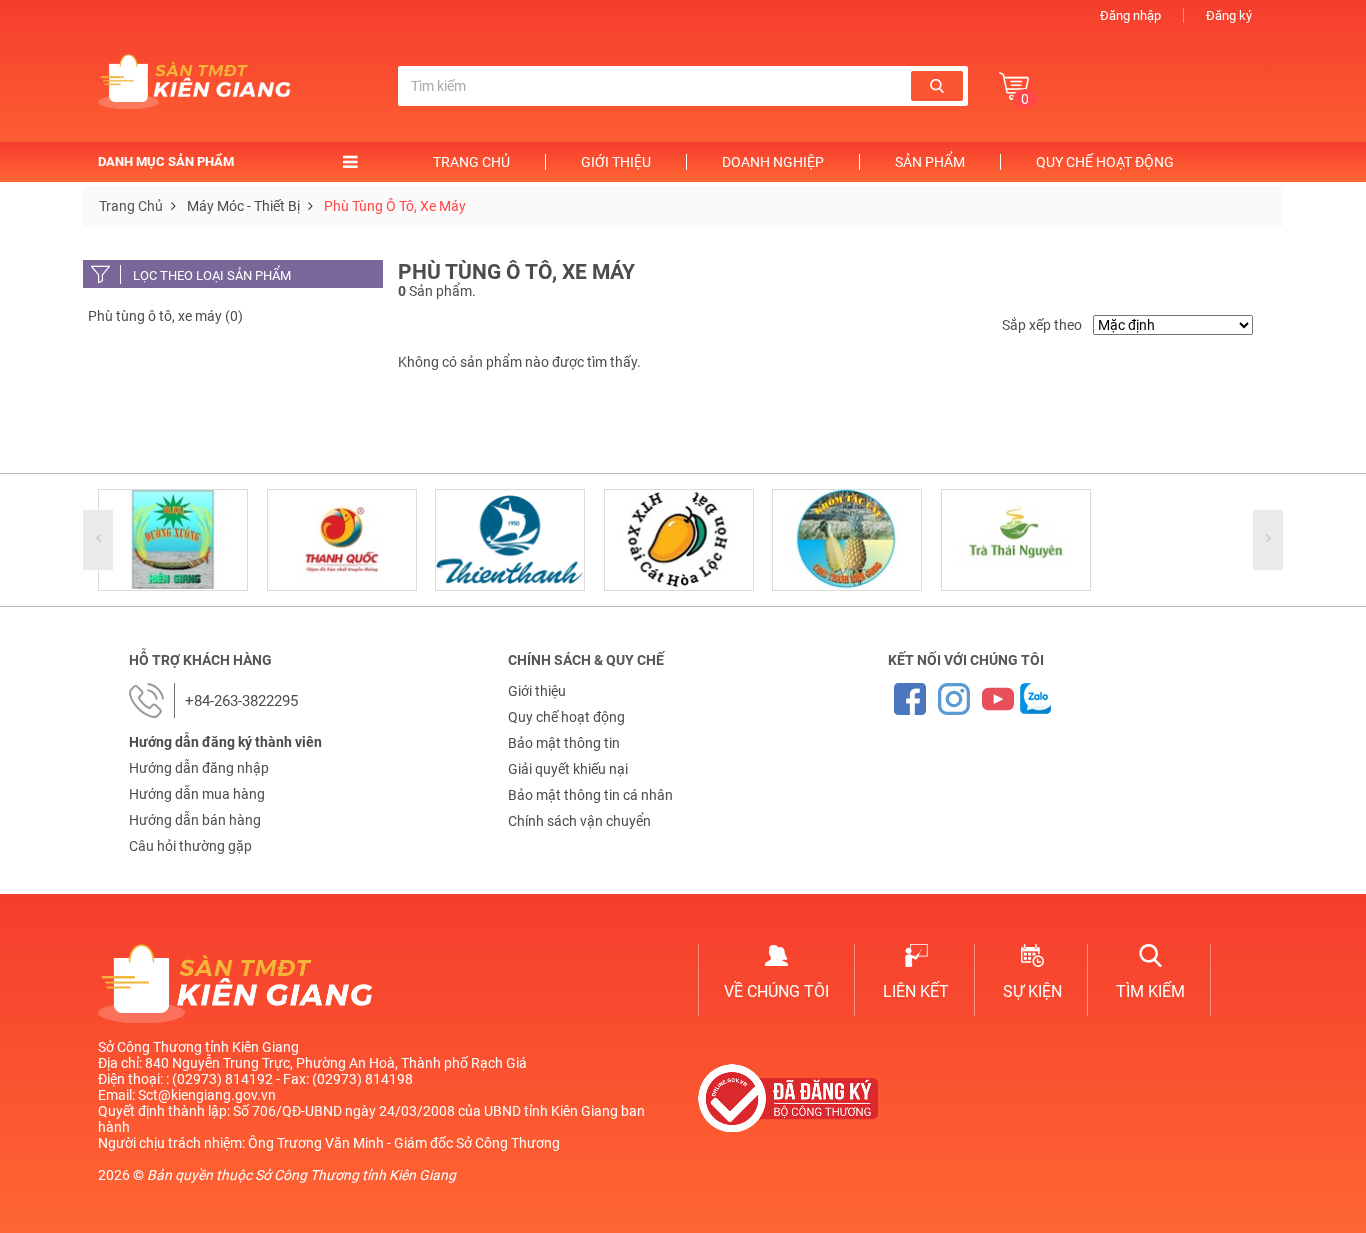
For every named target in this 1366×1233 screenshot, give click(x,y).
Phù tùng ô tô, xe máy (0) (165, 316)
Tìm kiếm (1150, 991)
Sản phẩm (930, 162)
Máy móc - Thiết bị (243, 206)
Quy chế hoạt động (1105, 162)
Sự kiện (1032, 991)
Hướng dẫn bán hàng (195, 820)
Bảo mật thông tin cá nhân (590, 795)
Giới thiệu (616, 162)
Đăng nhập (1130, 15)
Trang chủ (471, 162)
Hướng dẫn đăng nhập (199, 768)
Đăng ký (1229, 15)
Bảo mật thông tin (564, 743)
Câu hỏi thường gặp (190, 846)
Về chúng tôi (776, 991)
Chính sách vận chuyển (579, 821)
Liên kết (916, 991)
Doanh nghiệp (773, 162)
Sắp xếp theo (1042, 325)
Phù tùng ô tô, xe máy (395, 206)
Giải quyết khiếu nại (568, 769)
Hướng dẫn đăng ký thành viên (225, 742)
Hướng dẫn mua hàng (197, 794)
